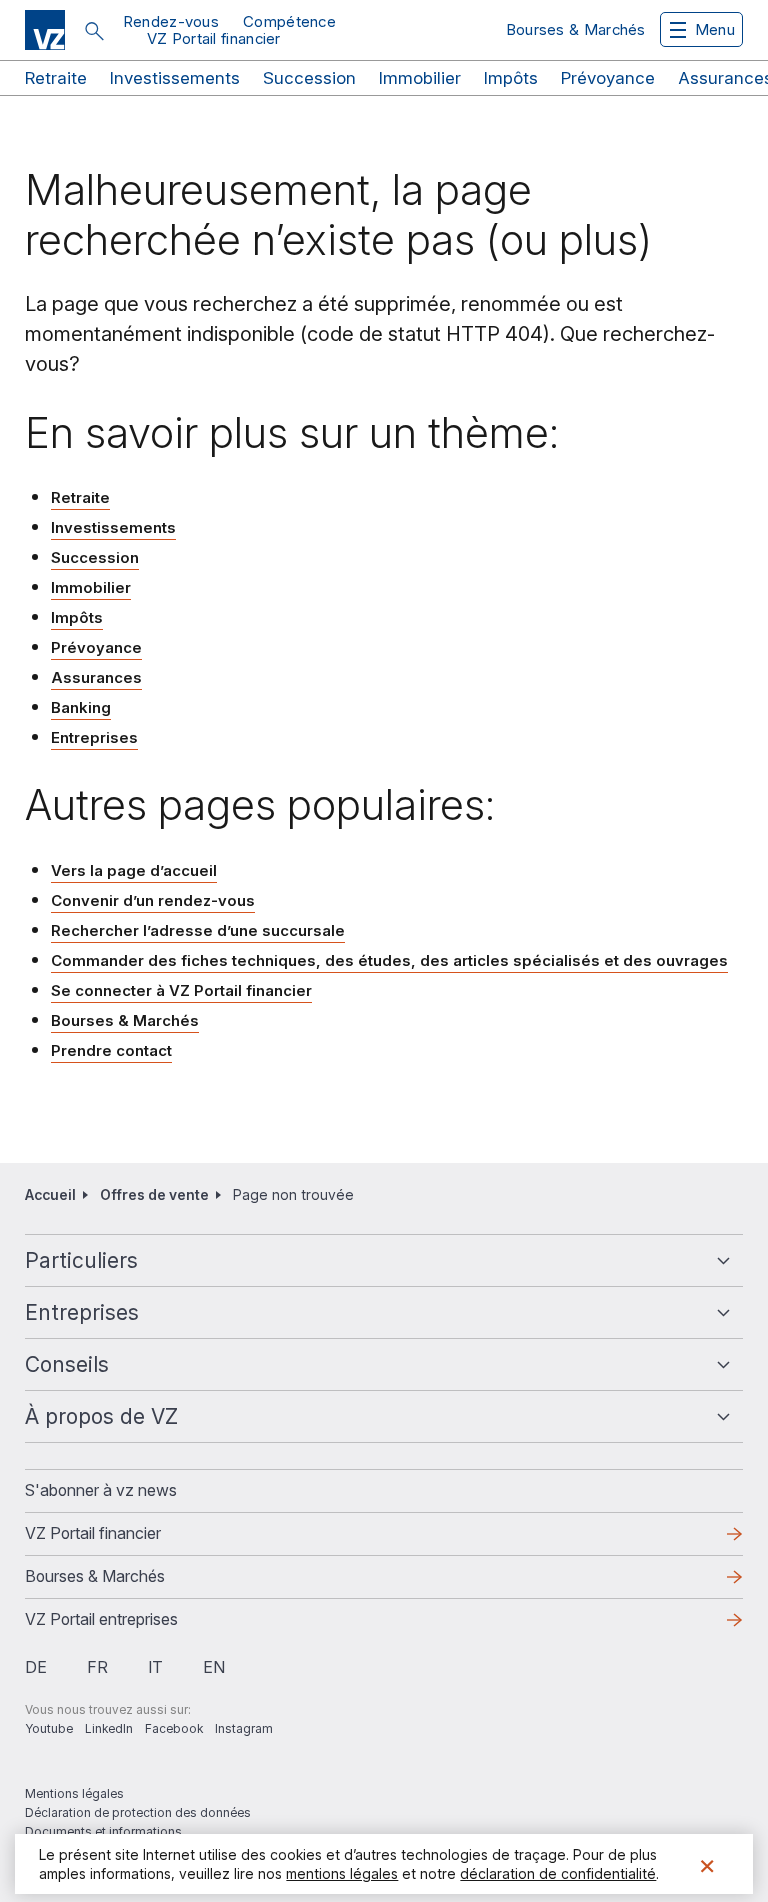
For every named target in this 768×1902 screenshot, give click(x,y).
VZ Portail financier (214, 38)
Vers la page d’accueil (134, 870)
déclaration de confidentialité (558, 1873)
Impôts (511, 78)
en (214, 1667)
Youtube (49, 1728)
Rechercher (94, 31)
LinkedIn (109, 1728)
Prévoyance (608, 78)
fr (97, 1667)
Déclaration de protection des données (138, 1812)
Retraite (56, 78)
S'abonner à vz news (101, 1490)
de (36, 1667)
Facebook (174, 1728)
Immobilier (420, 78)
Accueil (50, 1194)
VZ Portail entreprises (133, 1625)
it (155, 1667)
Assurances (96, 677)
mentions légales (342, 1873)
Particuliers (81, 1260)
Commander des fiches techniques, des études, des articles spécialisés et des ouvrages (389, 960)
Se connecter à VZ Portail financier (181, 991)
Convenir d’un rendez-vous (153, 900)
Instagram (244, 1728)
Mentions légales (74, 1793)
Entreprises (94, 737)
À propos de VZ (101, 1416)
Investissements (175, 78)
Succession (309, 78)
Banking (81, 707)
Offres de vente (154, 1194)
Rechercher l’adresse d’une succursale (198, 930)
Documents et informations (103, 1831)
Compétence (289, 21)
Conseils (67, 1364)
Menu (715, 29)
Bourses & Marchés (576, 29)
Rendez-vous (171, 21)
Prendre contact (111, 1050)
